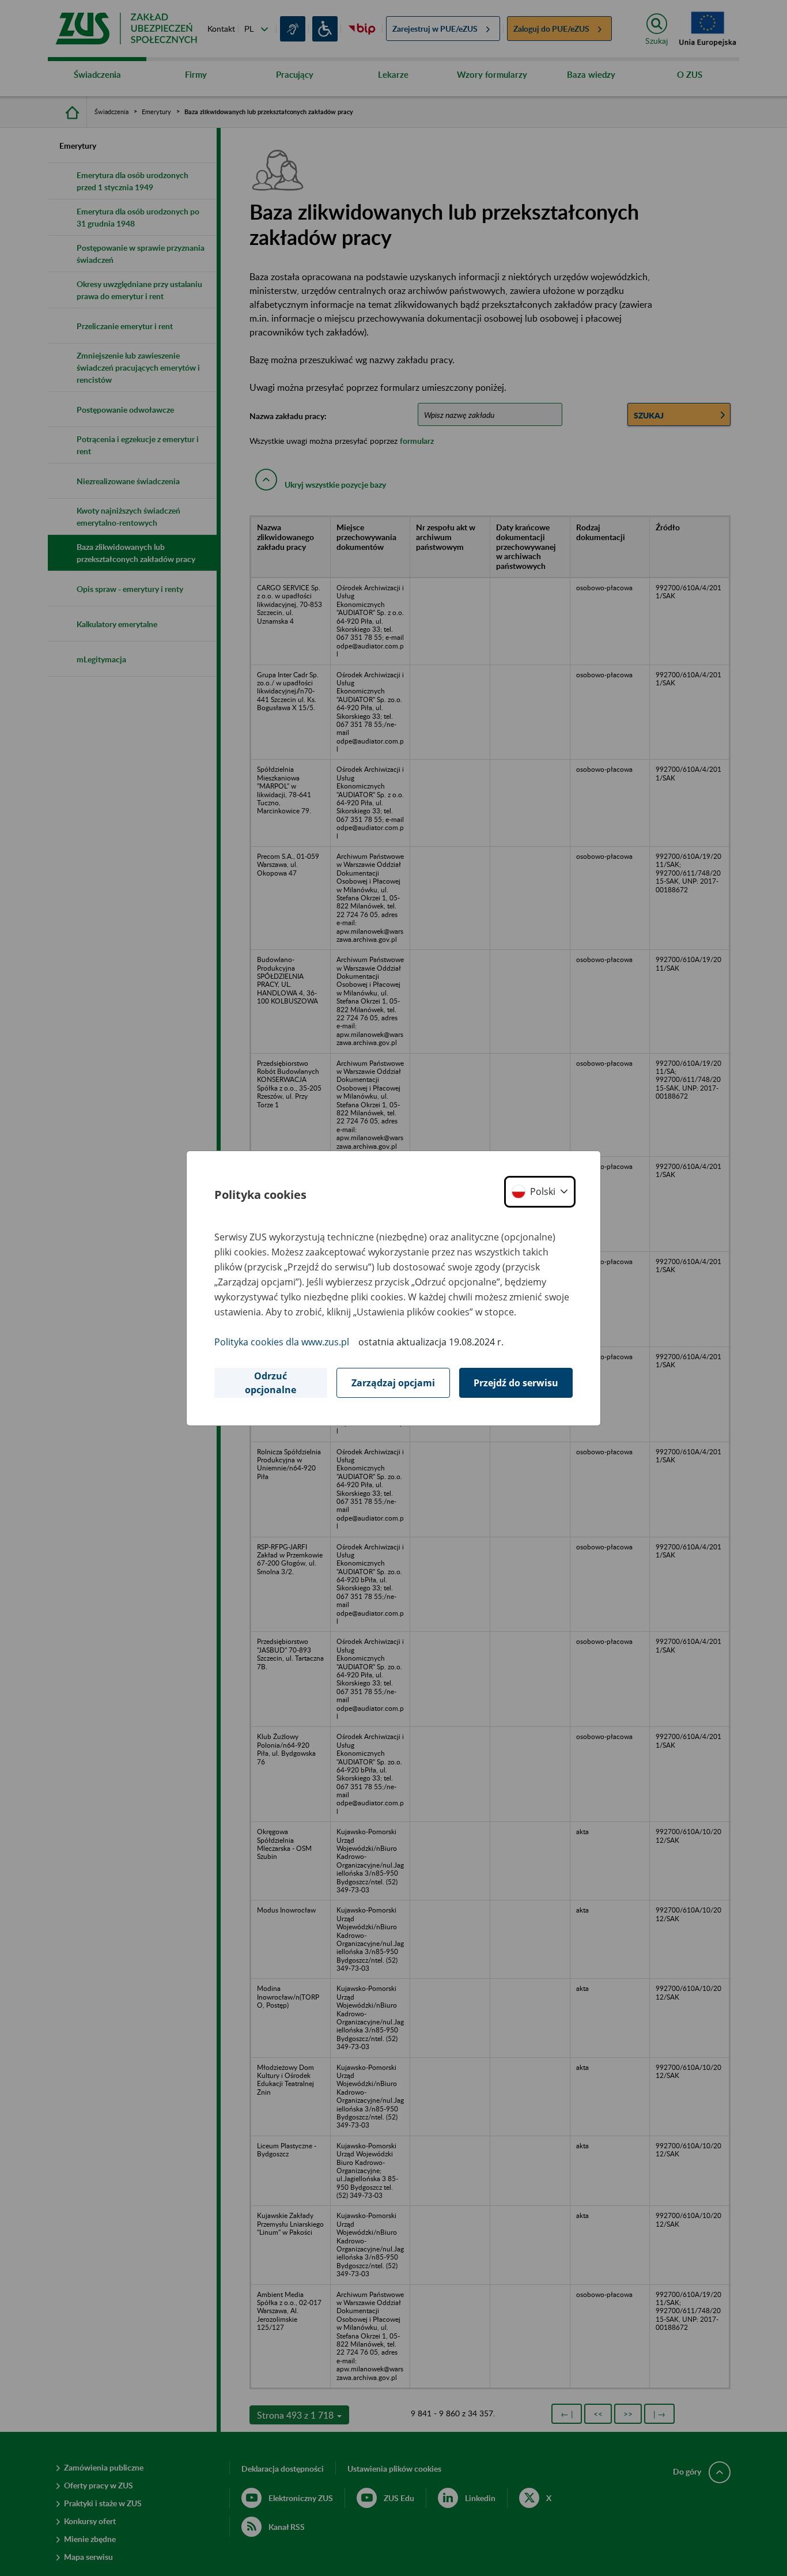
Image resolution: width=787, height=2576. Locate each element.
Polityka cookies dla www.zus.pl (282, 1342)
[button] (540, 1192)
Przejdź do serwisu (516, 1383)
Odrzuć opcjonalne (270, 1383)
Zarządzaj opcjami (393, 1383)
